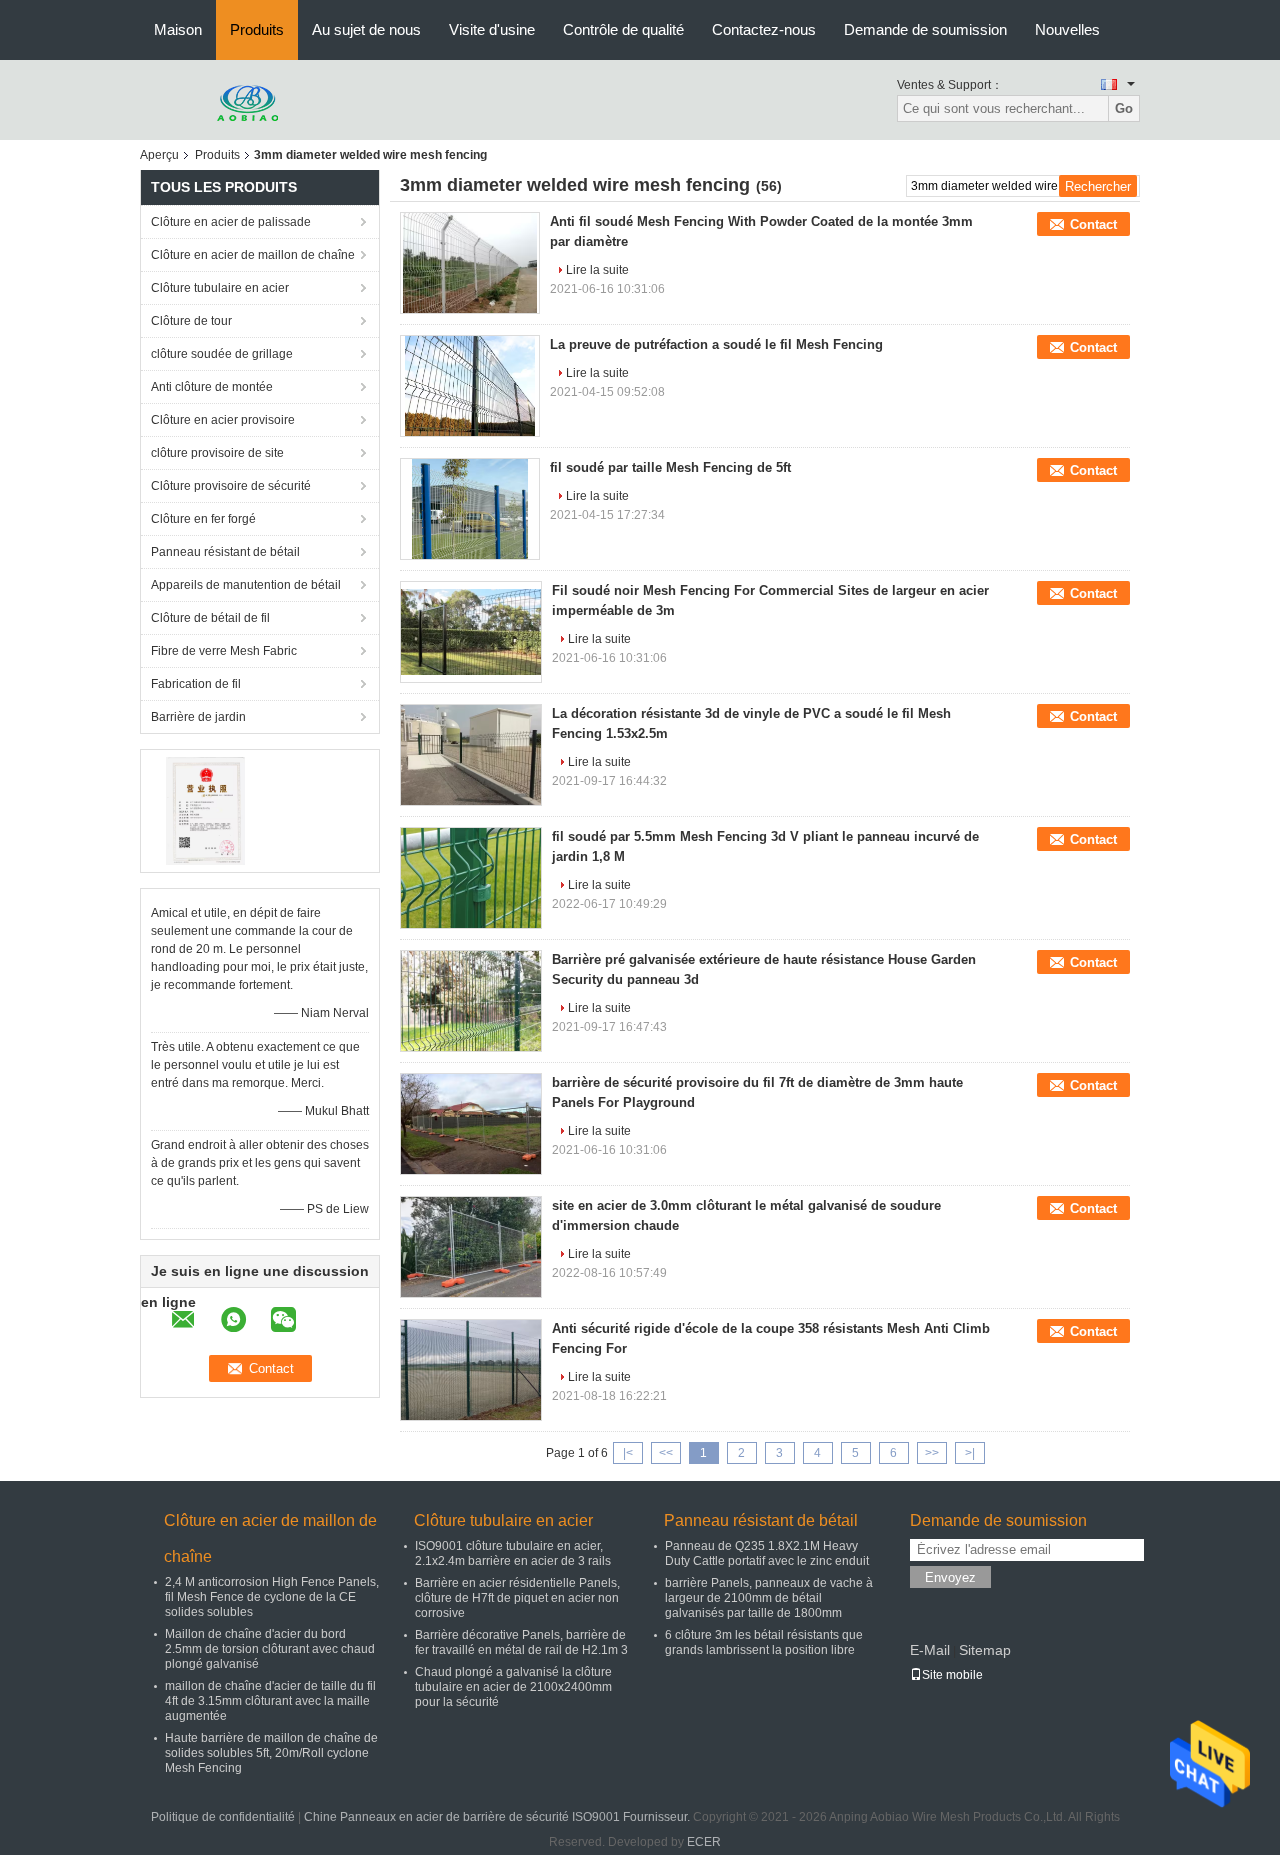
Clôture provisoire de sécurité (231, 486)
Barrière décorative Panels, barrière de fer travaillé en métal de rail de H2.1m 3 (521, 1642)
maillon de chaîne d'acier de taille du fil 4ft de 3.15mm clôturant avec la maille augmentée (270, 1701)
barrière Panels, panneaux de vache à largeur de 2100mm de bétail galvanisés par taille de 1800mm (769, 1598)
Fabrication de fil (196, 684)
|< (628, 1453)
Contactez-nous (764, 29)
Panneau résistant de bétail (225, 552)
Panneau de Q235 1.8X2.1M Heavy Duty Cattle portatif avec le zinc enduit (767, 1553)
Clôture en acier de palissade (231, 222)
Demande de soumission (925, 29)
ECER (704, 1842)
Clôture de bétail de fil (210, 618)
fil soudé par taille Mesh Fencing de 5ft (670, 467)
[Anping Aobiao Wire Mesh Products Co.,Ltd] (250, 99)
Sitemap (985, 1650)
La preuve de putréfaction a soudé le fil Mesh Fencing (716, 344)
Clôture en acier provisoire (223, 420)
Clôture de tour (191, 321)
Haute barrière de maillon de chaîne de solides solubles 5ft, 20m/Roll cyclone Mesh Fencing (271, 1753)
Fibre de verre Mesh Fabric (224, 651)
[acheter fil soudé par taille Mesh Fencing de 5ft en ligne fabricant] (470, 509)
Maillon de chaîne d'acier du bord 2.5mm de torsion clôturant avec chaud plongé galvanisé (270, 1649)
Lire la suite (597, 270)
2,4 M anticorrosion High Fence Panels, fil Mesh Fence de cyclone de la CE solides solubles (272, 1597)
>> (932, 1453)
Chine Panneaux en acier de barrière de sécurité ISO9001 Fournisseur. (498, 1817)
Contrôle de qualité (623, 29)
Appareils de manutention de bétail (246, 585)
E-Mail (930, 1650)
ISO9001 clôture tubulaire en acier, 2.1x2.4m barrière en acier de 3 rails (513, 1553)
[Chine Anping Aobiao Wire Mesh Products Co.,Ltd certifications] (205, 810)
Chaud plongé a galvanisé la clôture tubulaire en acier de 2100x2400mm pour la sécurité (513, 1687)
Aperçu (159, 155)
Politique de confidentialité (223, 1817)
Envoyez (950, 1577)
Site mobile (952, 1675)
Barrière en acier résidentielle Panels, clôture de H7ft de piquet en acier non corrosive (517, 1598)
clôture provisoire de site (217, 453)
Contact (1093, 224)
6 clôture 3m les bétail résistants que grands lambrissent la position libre (764, 1642)
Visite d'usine (492, 29)
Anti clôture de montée (212, 387)
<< (666, 1453)
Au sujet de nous (366, 29)
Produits (257, 29)
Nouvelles (1067, 29)
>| (970, 1453)
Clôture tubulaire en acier (220, 288)
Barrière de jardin (198, 717)
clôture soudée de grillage (222, 354)
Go (1124, 108)
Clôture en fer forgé (203, 519)
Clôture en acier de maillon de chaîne (253, 255)
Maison (178, 29)
